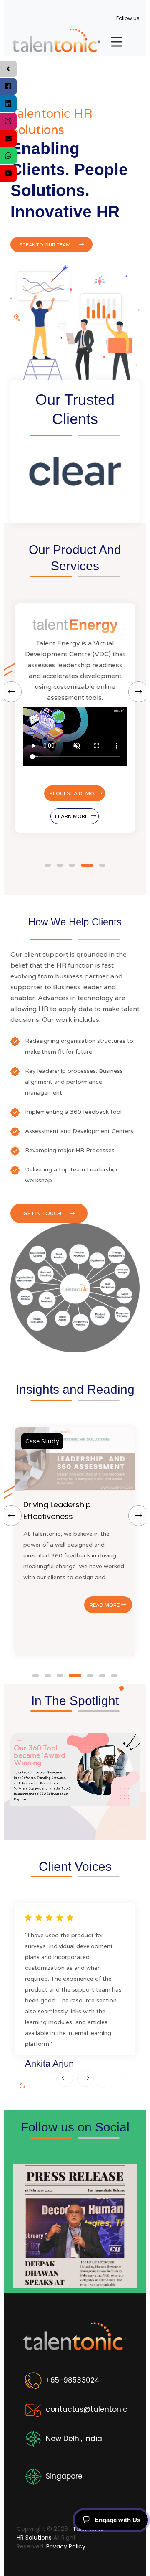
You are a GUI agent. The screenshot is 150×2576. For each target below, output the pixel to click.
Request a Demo (72, 793)
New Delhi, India (74, 2439)
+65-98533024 (73, 2380)
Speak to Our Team (45, 245)
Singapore (64, 2476)
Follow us (128, 18)
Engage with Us (117, 2520)
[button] (48, 865)
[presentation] (65, 2078)
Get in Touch (43, 1214)
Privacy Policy (66, 2546)
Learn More (71, 816)
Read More (105, 1605)
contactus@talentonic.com (96, 2409)
